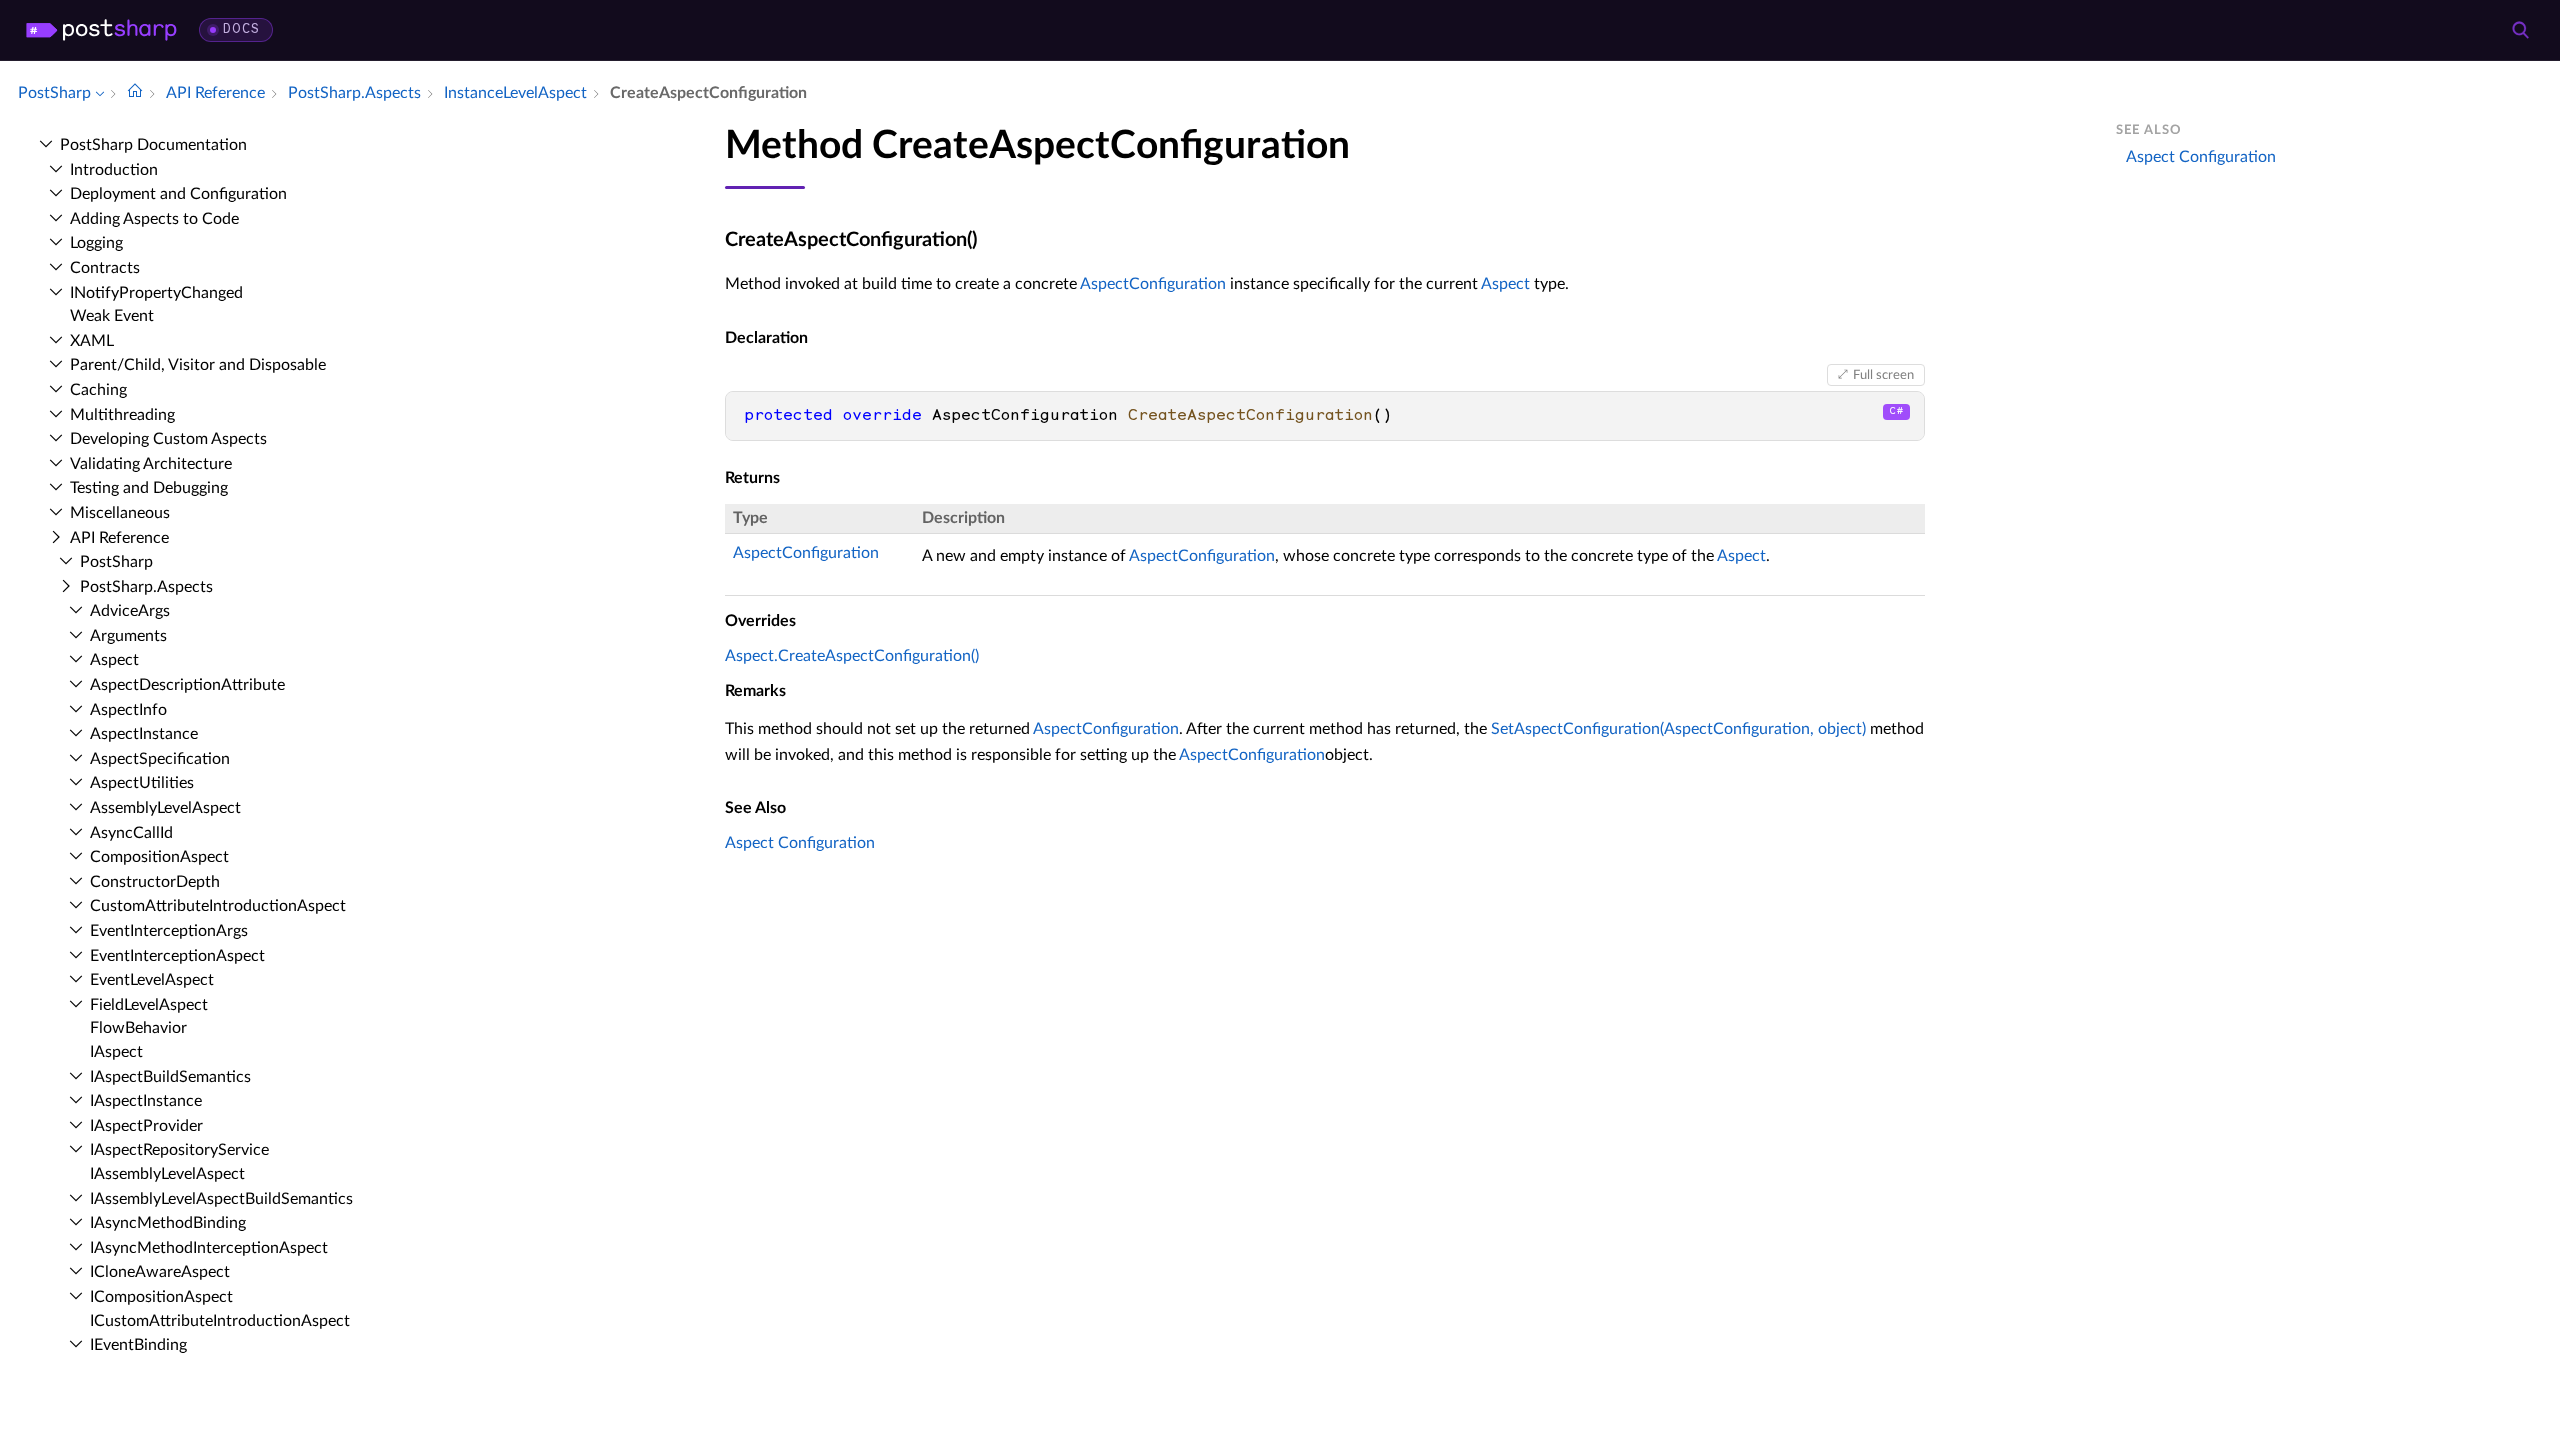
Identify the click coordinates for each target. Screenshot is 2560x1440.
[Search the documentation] (2520, 30)
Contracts (105, 268)
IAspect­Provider (146, 1126)
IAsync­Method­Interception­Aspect (209, 1248)
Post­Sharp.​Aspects (146, 587)
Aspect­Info (128, 710)
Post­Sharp (116, 562)
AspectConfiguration (1153, 284)
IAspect (116, 1052)
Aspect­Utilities (142, 783)
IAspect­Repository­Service (179, 1150)
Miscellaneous (120, 513)
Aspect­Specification (160, 759)
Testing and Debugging (149, 488)
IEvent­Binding (138, 1345)
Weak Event (112, 316)
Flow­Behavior (138, 1028)
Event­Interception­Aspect (177, 956)
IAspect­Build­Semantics (170, 1077)
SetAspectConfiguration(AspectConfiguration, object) (1678, 729)
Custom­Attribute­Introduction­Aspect (218, 906)
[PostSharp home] (101, 30)
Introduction (114, 170)
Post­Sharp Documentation (153, 145)
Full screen (1883, 375)
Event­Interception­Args (169, 931)
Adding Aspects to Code (154, 219)
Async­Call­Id (131, 833)
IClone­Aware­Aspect (160, 1272)
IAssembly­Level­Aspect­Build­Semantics (221, 1199)
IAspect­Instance (146, 1101)
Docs (241, 29)
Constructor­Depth (155, 882)
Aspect (114, 660)
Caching (98, 390)
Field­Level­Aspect (149, 1005)
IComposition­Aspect (161, 1297)
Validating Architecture (151, 464)
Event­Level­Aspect (152, 980)
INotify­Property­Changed (156, 293)
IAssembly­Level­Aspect (167, 1174)
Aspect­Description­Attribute (187, 685)
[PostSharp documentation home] (135, 93)
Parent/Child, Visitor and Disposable (198, 365)
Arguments (128, 636)
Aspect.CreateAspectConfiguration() (852, 656)
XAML (92, 341)
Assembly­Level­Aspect (165, 808)
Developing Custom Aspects (168, 439)
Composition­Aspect (159, 857)
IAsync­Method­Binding (168, 1223)
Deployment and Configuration (178, 194)
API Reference (119, 538)
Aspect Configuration (800, 843)
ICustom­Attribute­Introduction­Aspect (220, 1321)
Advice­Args (130, 611)
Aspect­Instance (144, 734)
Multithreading (122, 415)
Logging (96, 243)
